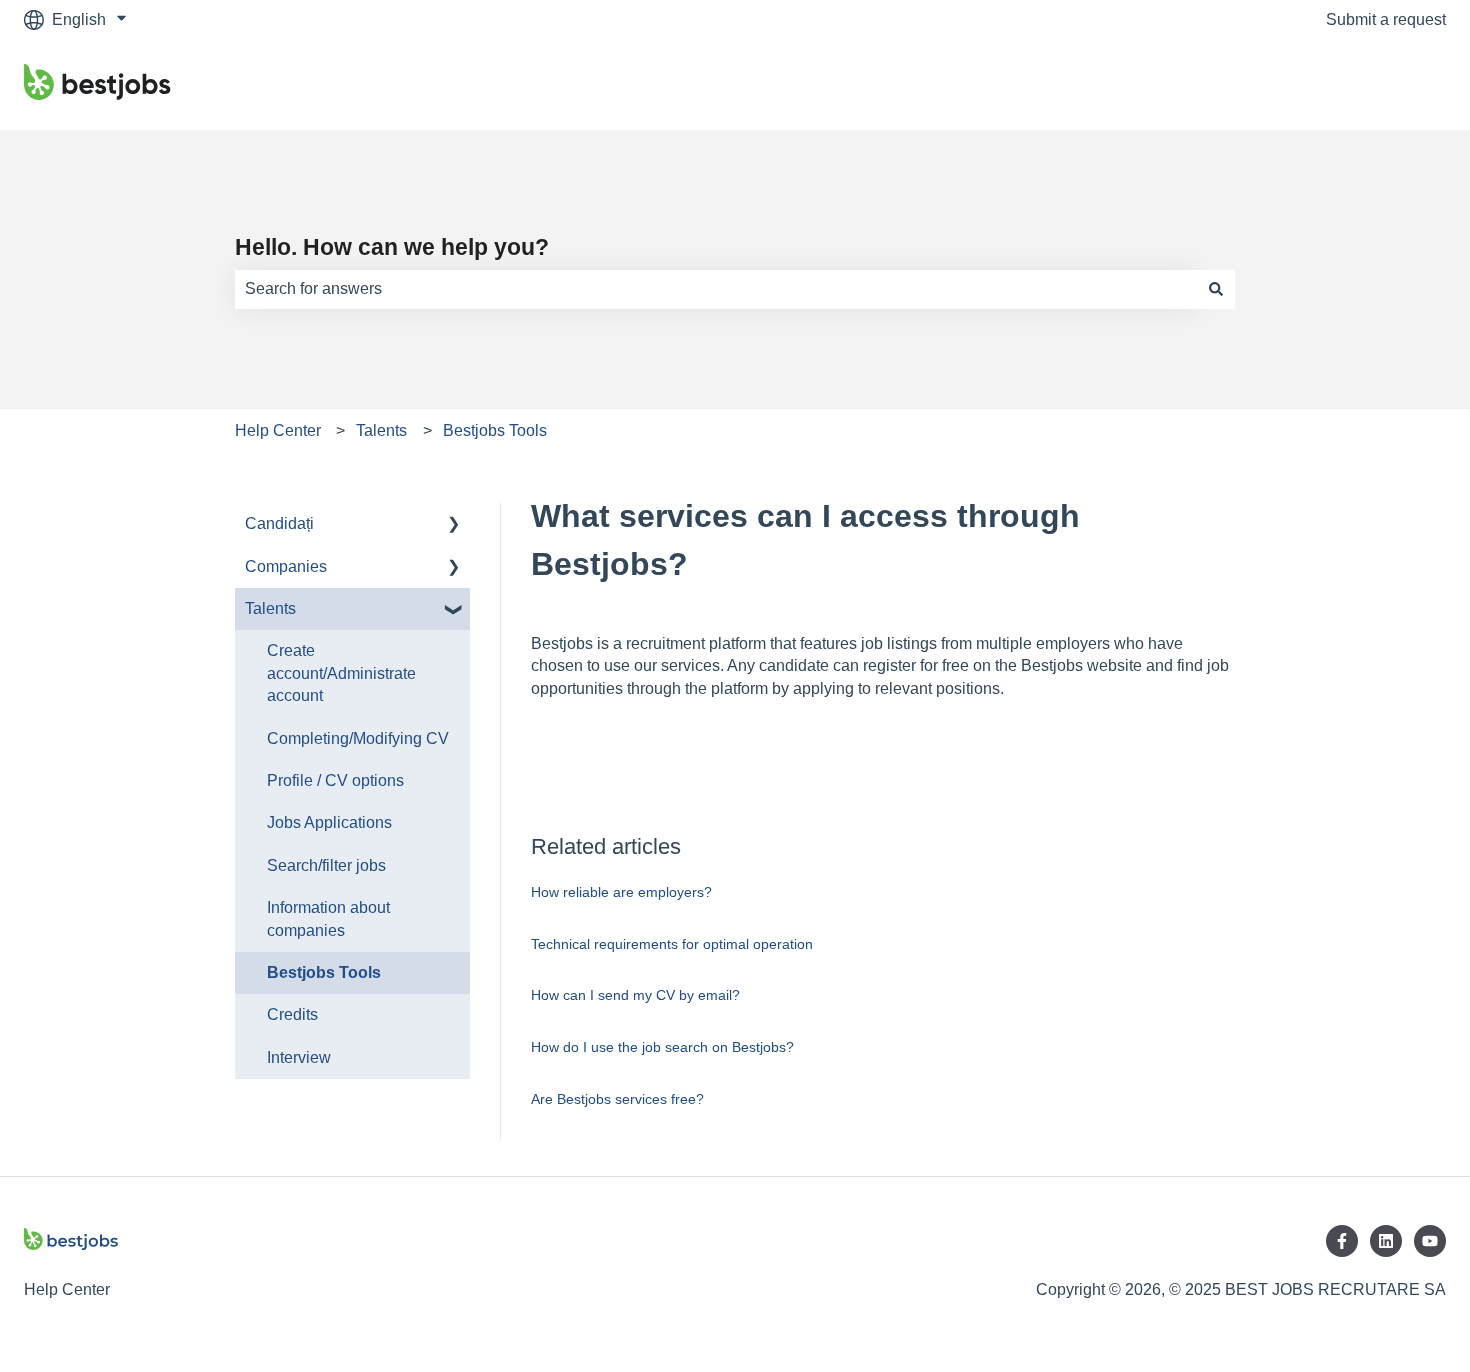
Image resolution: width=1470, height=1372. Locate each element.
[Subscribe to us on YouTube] (1430, 1241)
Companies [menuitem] (286, 566)
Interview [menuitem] (299, 1057)
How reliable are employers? (621, 892)
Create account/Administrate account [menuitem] (341, 673)
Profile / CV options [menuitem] (335, 780)
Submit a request (1386, 19)
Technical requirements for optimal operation (672, 944)
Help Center (278, 430)
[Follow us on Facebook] (1342, 1241)
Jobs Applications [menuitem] (329, 822)
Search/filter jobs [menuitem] (326, 865)
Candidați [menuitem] (279, 523)
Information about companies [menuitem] (328, 918)
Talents (381, 430)
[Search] (1216, 289)
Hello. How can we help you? (392, 247)
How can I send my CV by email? (635, 995)
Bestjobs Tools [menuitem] (324, 972)
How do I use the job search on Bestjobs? (662, 1047)
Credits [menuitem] (292, 1014)
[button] (454, 525)
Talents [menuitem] (270, 608)
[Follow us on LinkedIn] (1386, 1241)
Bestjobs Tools (495, 430)
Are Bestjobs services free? (617, 1099)
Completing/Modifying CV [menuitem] (358, 738)
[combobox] (716, 289)
